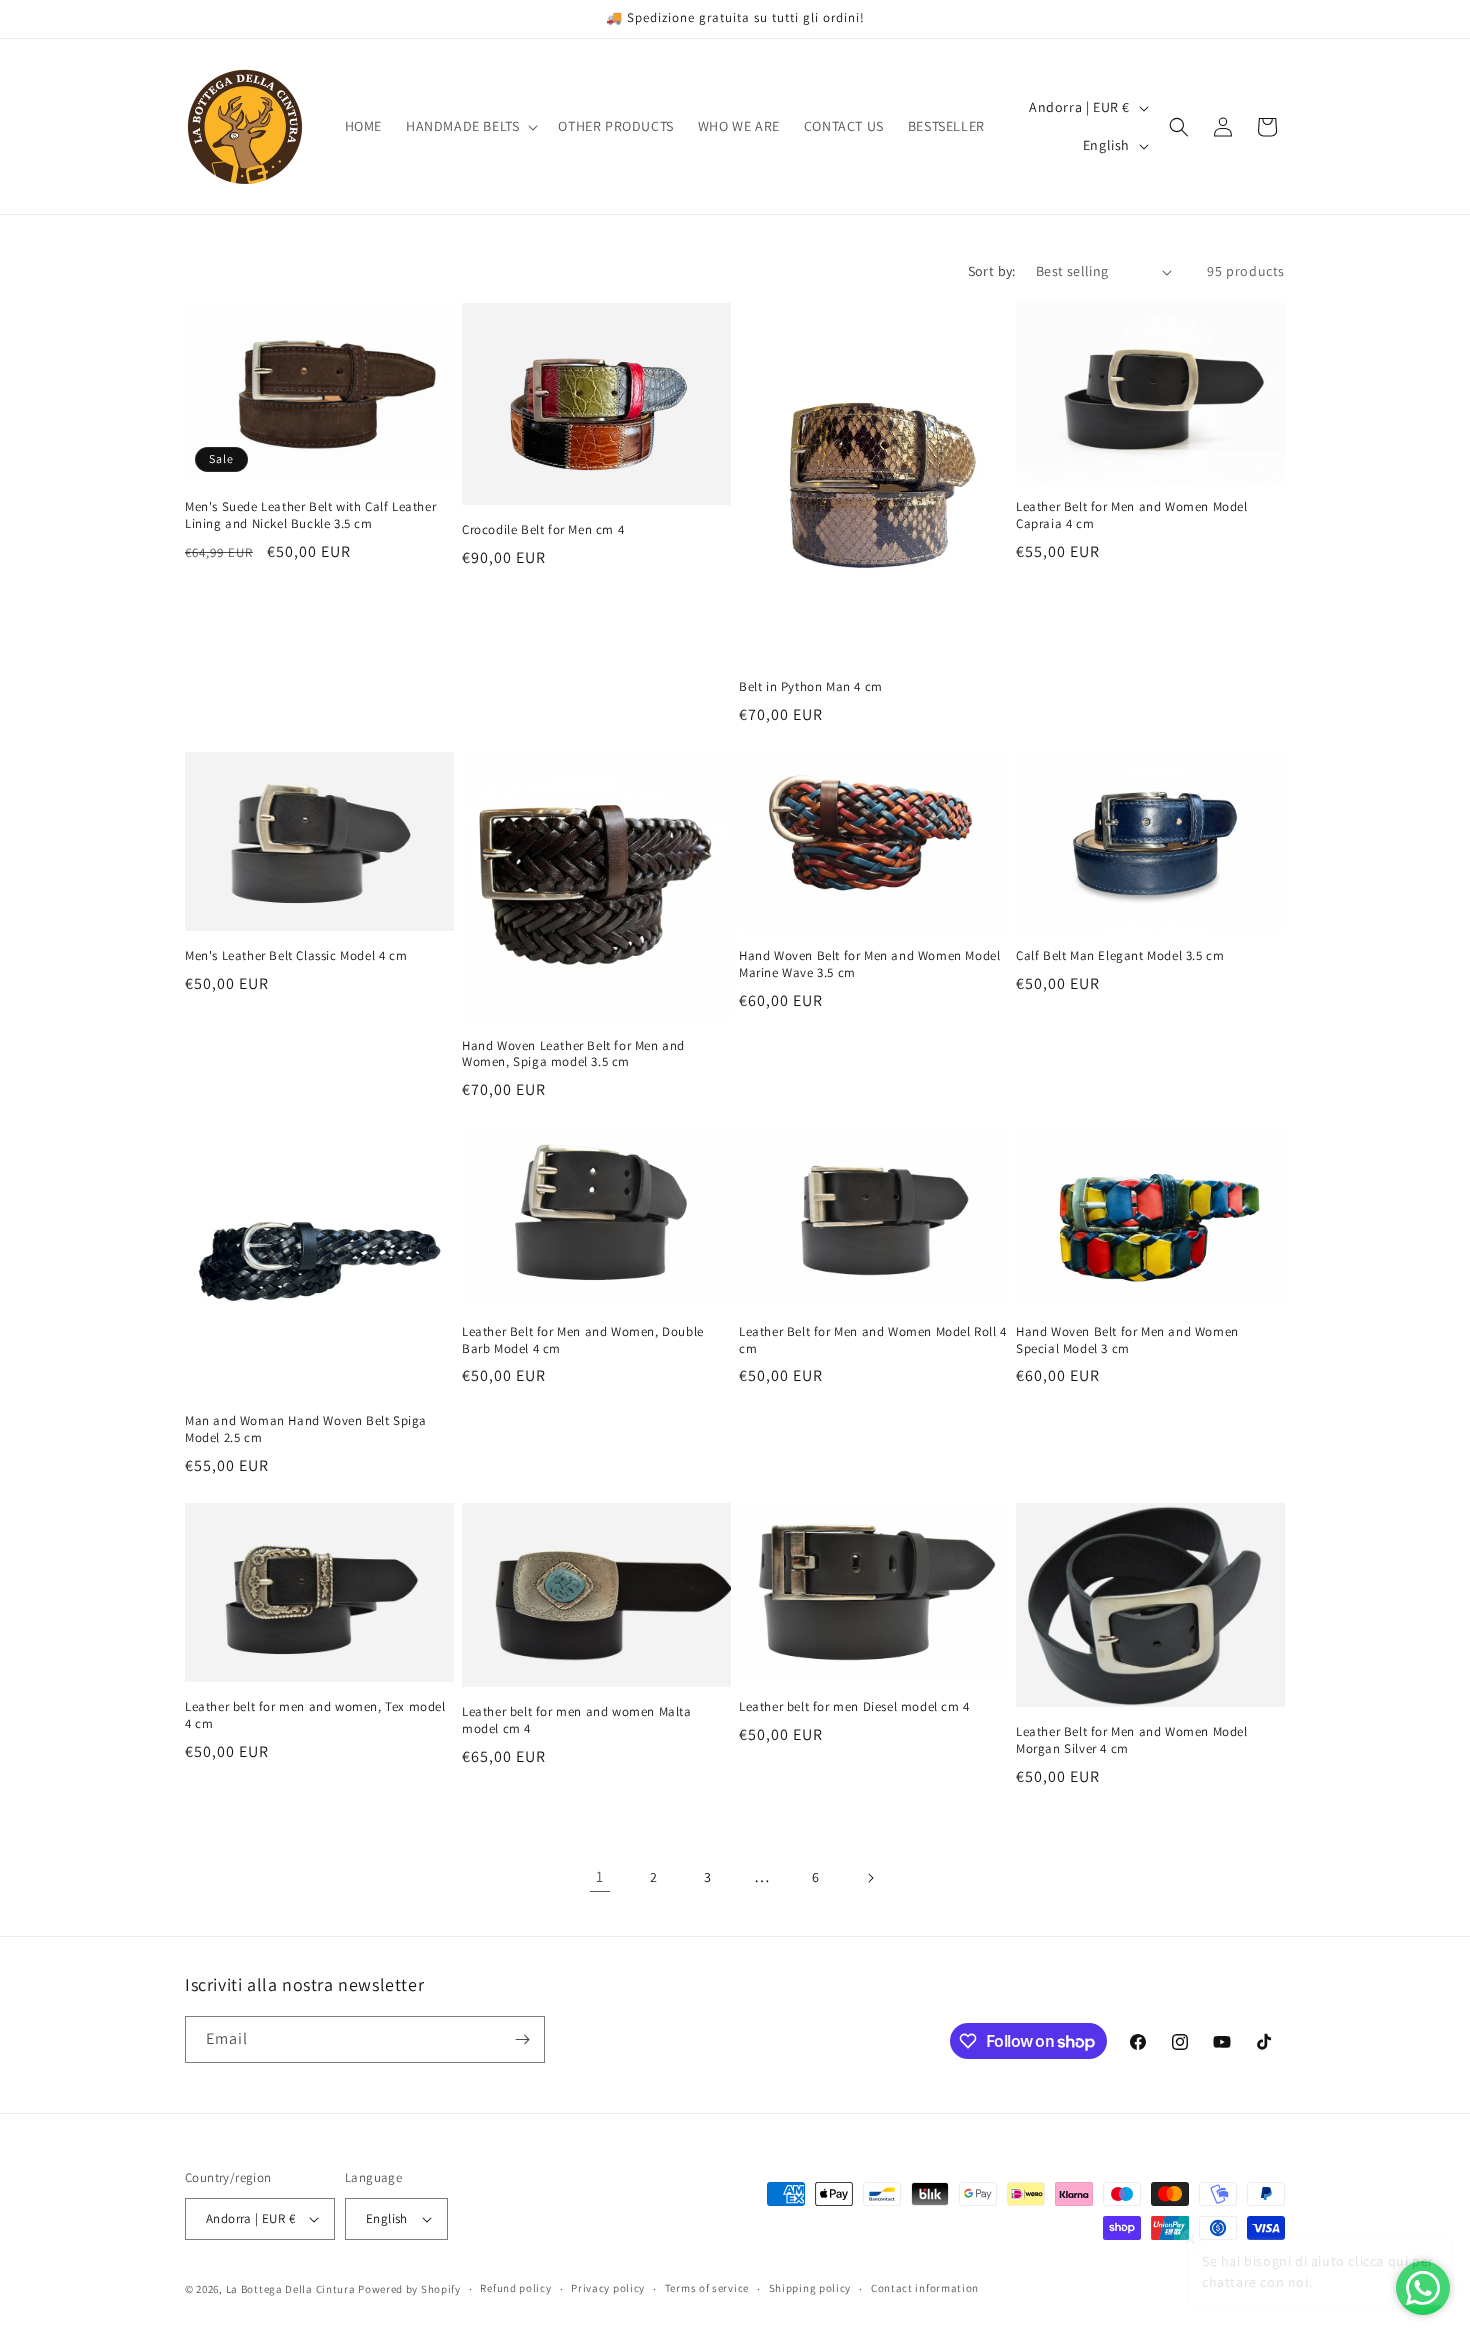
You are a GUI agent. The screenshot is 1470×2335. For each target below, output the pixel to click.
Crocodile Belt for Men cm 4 (543, 530)
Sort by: (992, 271)
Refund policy (515, 2288)
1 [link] (600, 1876)
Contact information (925, 2288)
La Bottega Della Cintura (291, 2289)
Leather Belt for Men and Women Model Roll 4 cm (873, 1340)
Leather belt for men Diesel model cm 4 (854, 1707)
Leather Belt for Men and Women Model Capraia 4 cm (1132, 515)
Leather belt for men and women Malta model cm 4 (577, 1720)
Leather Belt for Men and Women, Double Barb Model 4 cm (583, 1340)
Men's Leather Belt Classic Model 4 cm (296, 956)
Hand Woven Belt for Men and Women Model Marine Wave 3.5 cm (869, 964)
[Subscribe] (522, 2039)
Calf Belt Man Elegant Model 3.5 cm (1120, 956)
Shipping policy (810, 2288)
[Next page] (870, 1878)
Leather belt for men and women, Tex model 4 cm (315, 1715)
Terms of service (707, 2288)
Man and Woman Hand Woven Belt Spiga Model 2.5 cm (306, 1429)
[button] (470, 126)
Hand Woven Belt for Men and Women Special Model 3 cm (1127, 1340)
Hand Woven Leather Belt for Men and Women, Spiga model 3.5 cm (573, 1054)
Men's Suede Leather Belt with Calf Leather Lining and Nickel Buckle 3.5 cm (310, 515)
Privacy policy (608, 2288)
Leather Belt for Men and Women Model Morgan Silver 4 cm (1132, 1740)
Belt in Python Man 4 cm (811, 687)
